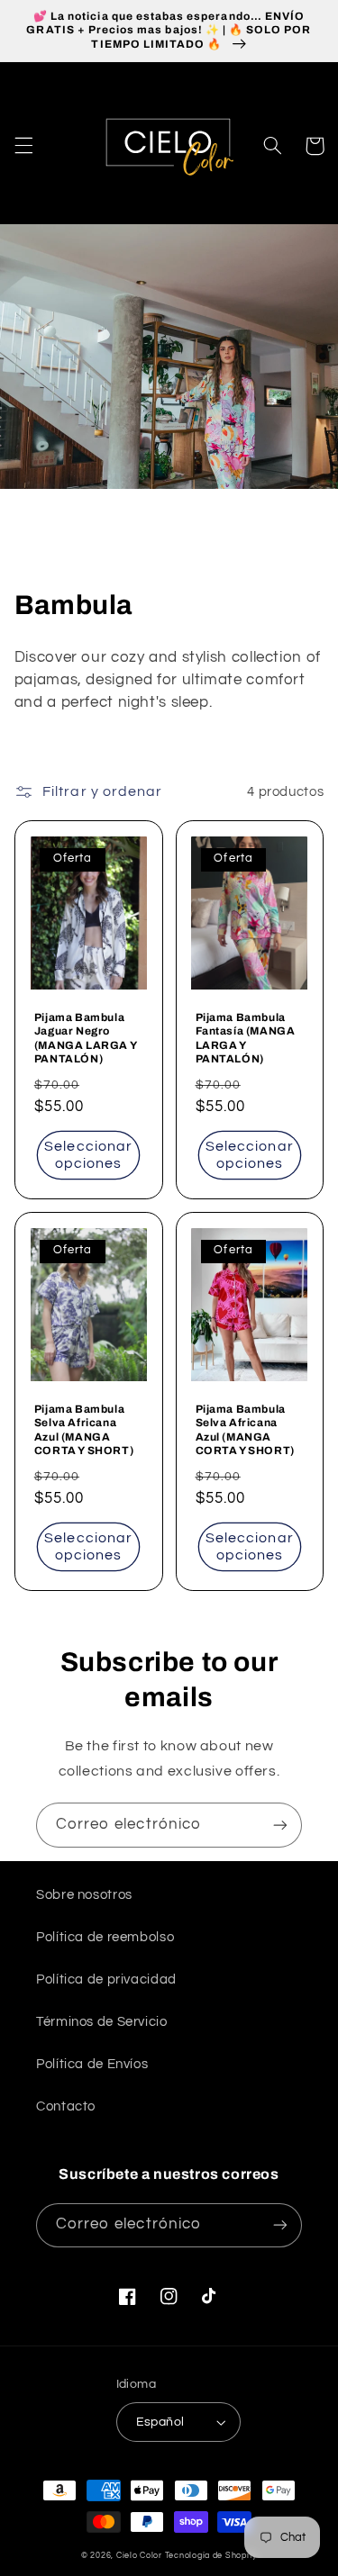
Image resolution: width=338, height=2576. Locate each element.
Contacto (66, 2106)
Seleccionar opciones (88, 1155)
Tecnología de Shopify (211, 2556)
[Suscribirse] (280, 1825)
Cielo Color (139, 2556)
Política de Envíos (92, 2064)
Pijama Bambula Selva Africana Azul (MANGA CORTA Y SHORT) (84, 1430)
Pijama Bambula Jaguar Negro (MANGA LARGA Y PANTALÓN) (85, 1039)
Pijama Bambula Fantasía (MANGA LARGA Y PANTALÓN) (246, 1039)
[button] (23, 146)
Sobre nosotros (84, 1895)
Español (160, 2422)
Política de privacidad (106, 1979)
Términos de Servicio (102, 2022)
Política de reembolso (105, 1937)
